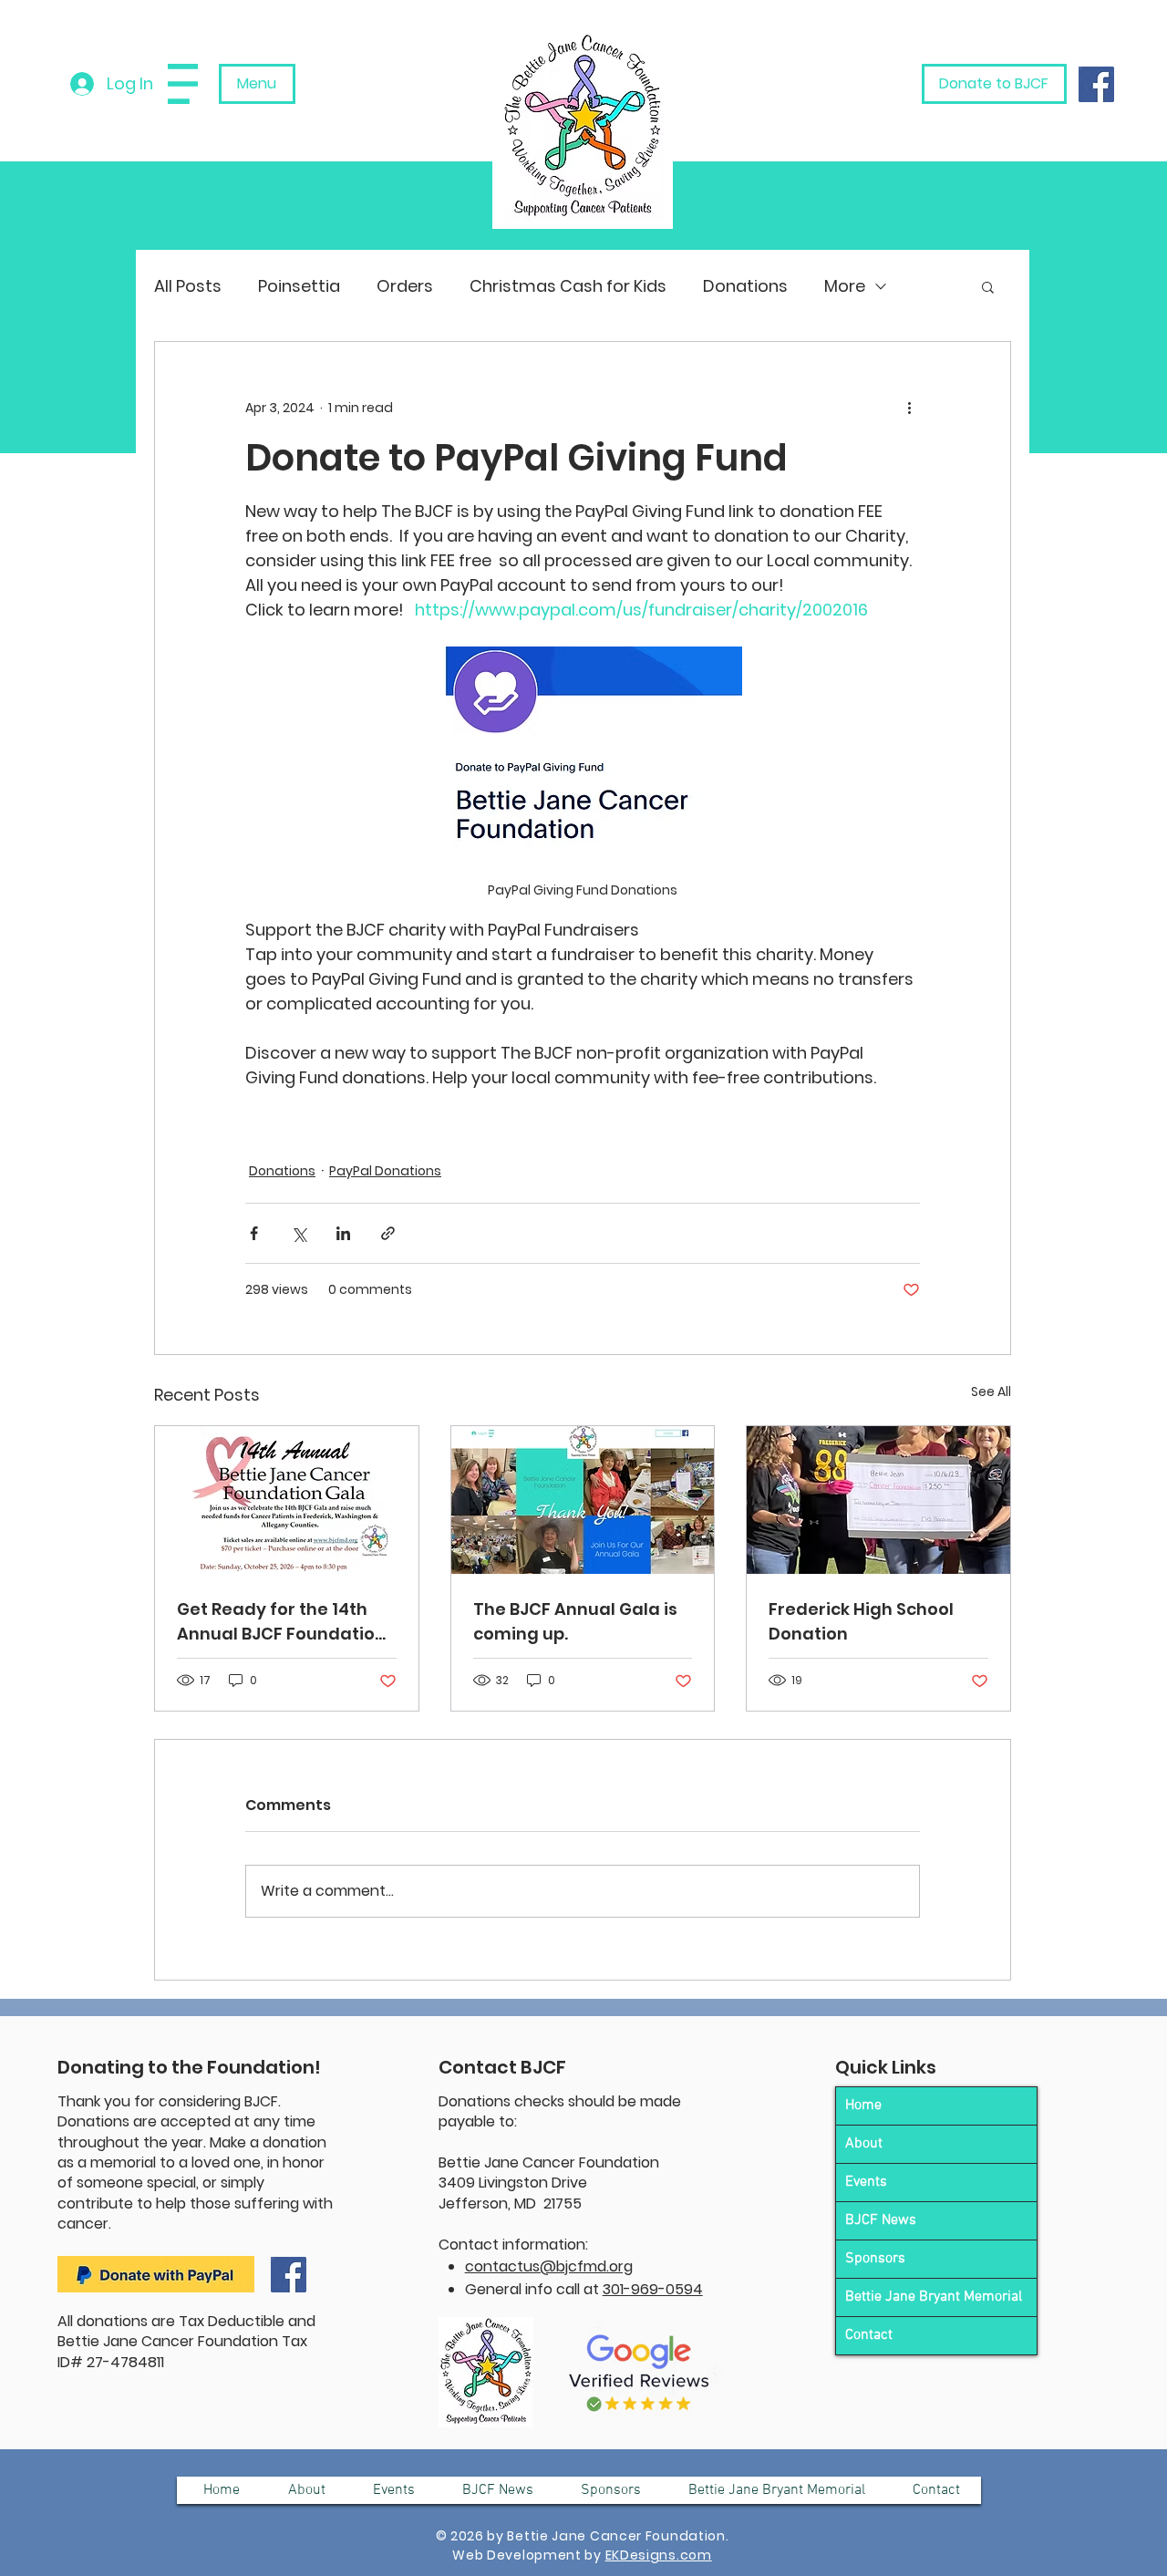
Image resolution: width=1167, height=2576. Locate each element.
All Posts (188, 286)
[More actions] (909, 408)
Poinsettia (299, 286)
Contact (869, 2335)
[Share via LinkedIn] (343, 1233)
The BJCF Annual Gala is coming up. (575, 1621)
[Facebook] (1096, 84)
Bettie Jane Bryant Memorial (934, 2297)
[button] (183, 84)
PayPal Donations (385, 1171)
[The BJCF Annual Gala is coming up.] (583, 1500)
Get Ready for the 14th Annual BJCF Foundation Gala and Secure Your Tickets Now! (281, 1622)
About (864, 2144)
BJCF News (881, 2220)
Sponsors (875, 2259)
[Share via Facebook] (254, 1233)
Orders (405, 286)
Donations (745, 286)
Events (866, 2182)
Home (863, 2105)
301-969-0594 (653, 2289)
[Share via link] (388, 1233)
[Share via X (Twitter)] (299, 1233)
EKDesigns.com (659, 2555)
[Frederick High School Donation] (878, 1500)
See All (991, 1391)
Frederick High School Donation (861, 1621)
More (845, 286)
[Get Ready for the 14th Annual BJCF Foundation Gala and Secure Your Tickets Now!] (287, 1500)
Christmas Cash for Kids (568, 286)
